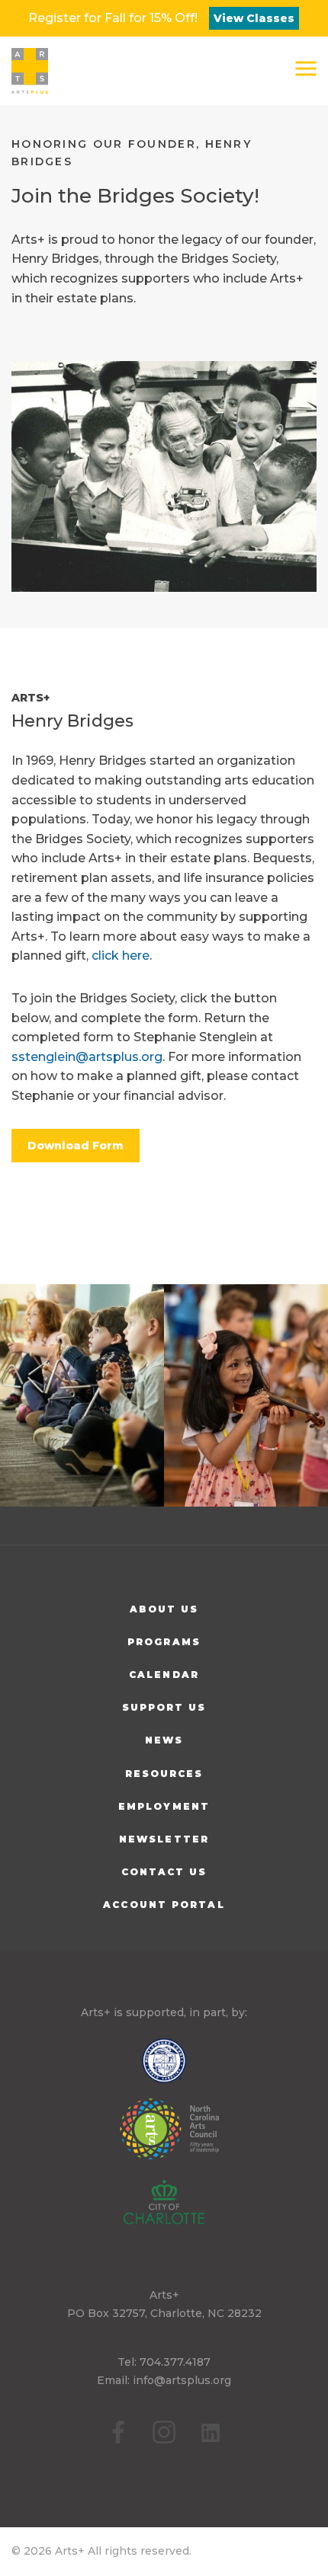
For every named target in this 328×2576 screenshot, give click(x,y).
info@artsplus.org (182, 2380)
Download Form (76, 1146)
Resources (164, 1774)
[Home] (30, 71)
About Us (164, 1609)
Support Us (164, 1707)
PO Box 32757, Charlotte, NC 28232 (164, 2313)
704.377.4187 (175, 2362)
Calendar (164, 1675)
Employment (164, 1806)
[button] (306, 69)
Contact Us (164, 1872)
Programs (164, 1642)
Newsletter (164, 1839)
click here (121, 956)
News (164, 1740)
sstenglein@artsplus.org (87, 1057)
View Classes (254, 18)
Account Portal (164, 1905)
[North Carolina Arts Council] (164, 2140)
